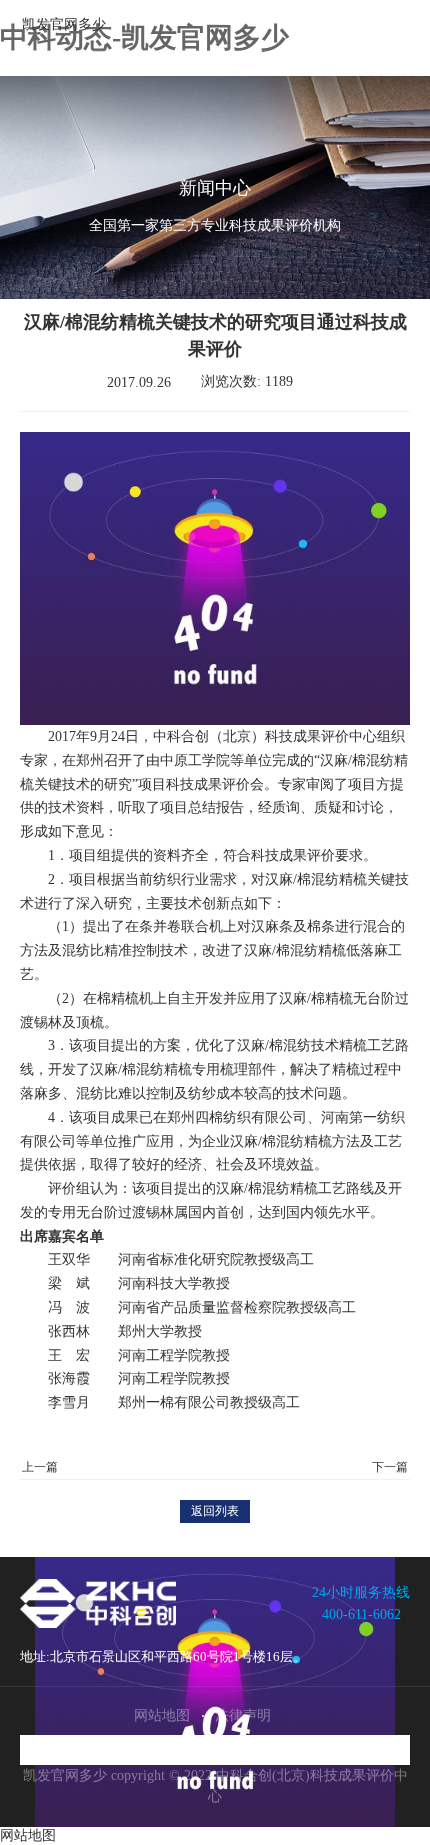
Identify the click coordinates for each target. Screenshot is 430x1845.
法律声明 (243, 1715)
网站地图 (162, 1715)
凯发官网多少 (64, 24)
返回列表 (215, 1511)
